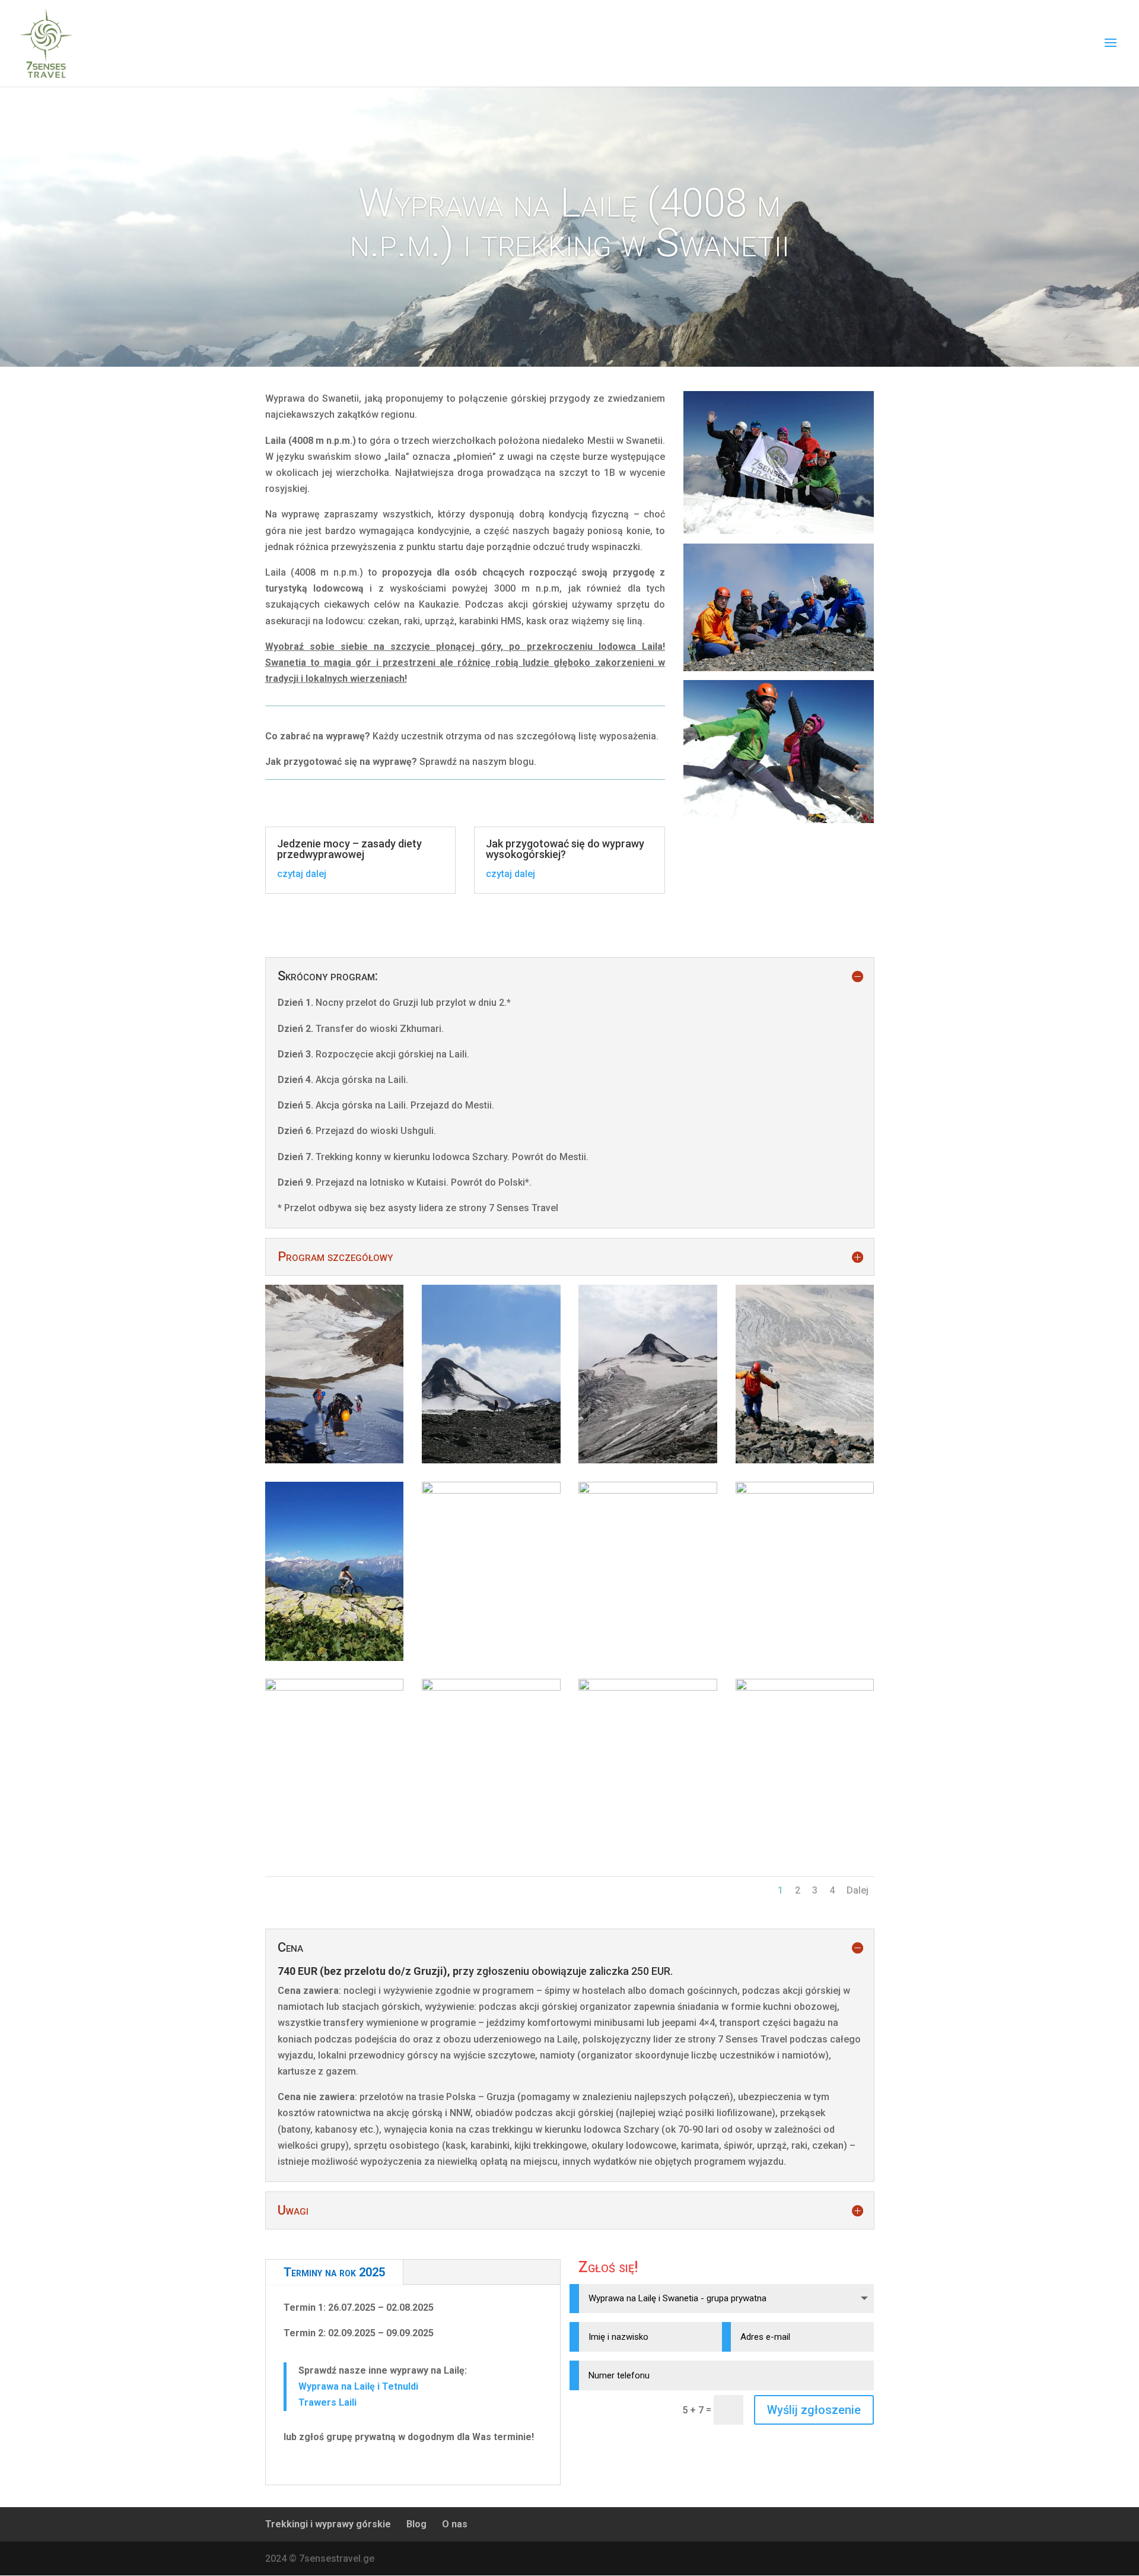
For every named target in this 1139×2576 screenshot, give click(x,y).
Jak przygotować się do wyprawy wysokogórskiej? (565, 849)
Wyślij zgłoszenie (814, 2410)
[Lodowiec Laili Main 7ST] (491, 1687)
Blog (416, 2524)
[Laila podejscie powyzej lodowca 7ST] (805, 1460)
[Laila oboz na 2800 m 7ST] (805, 1490)
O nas (455, 2524)
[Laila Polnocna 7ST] (491, 1460)
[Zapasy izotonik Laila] (648, 1490)
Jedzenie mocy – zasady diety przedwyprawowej (349, 849)
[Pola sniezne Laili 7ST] (491, 1490)
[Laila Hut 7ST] (805, 1687)
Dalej (858, 1890)
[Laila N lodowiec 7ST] (648, 1460)
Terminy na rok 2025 (334, 2272)
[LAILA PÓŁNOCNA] (648, 1687)
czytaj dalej (302, 874)
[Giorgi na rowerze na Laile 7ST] (335, 1658)
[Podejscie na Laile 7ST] (335, 1460)
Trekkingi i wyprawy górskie (328, 2524)
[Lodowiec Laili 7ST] (335, 1687)
